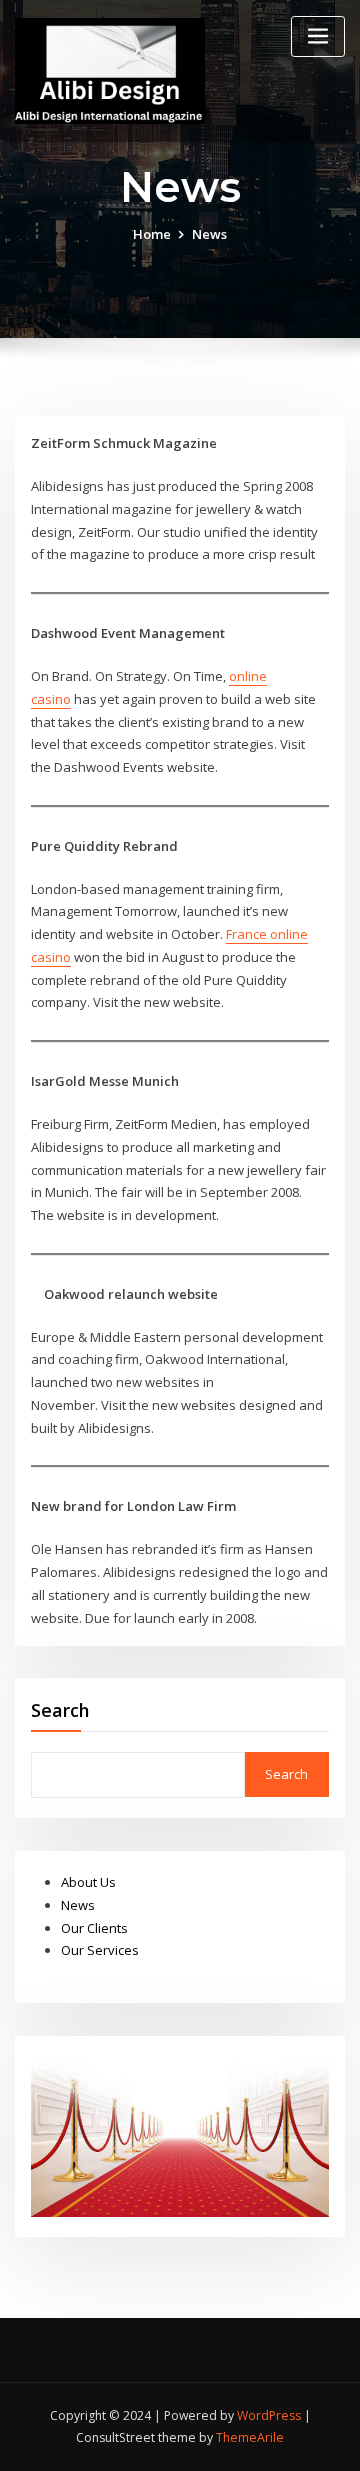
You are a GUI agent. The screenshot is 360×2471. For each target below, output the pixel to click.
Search (60, 1710)
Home (152, 234)
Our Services (100, 1950)
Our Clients (94, 1928)
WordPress (269, 2415)
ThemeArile (250, 2437)
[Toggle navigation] (318, 36)
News (78, 1905)
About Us (88, 1882)
